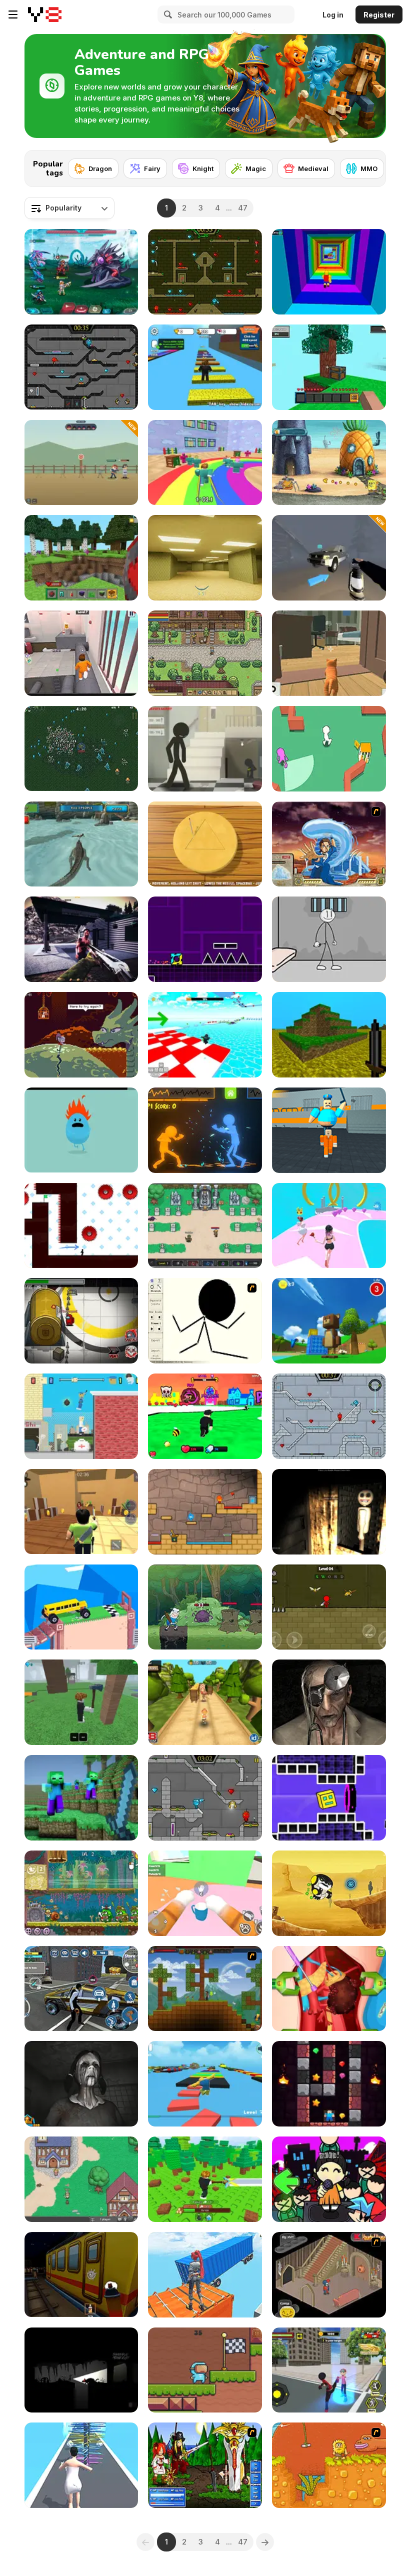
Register (379, 15)
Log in (333, 15)
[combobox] (69, 208)
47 (243, 208)
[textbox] (69, 208)
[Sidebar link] (13, 14)
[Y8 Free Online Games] (45, 14)
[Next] (370, 165)
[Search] (166, 14)
